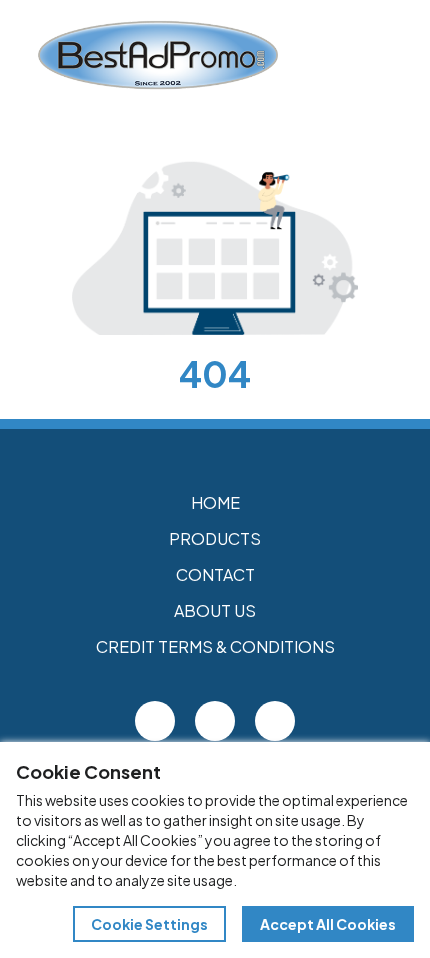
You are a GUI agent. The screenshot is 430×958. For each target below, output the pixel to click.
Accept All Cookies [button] (328, 924)
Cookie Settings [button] (149, 924)
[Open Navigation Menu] (390, 55)
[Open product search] (348, 55)
